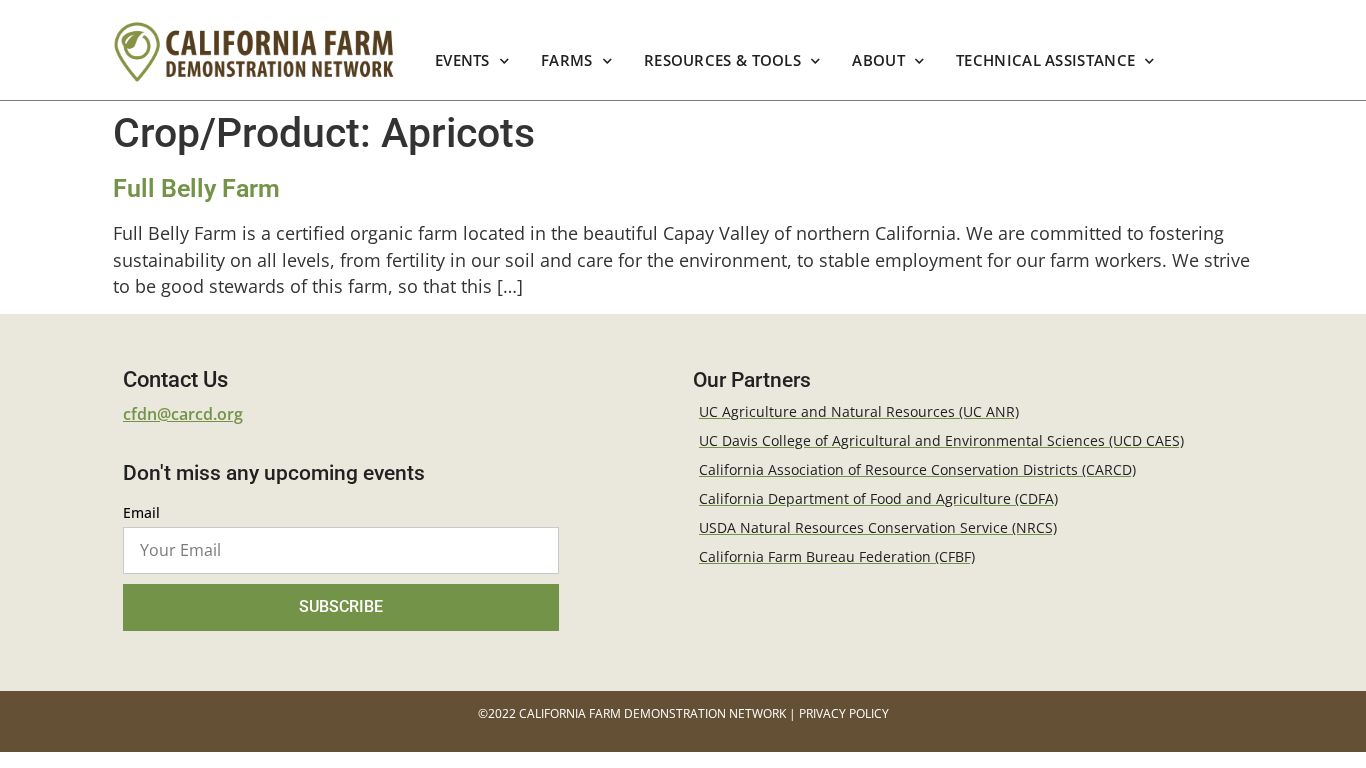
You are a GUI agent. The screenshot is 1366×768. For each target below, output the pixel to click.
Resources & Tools (722, 60)
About (879, 60)
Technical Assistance (1045, 60)
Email (141, 514)
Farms (567, 60)
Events (462, 60)
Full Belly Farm (196, 188)
